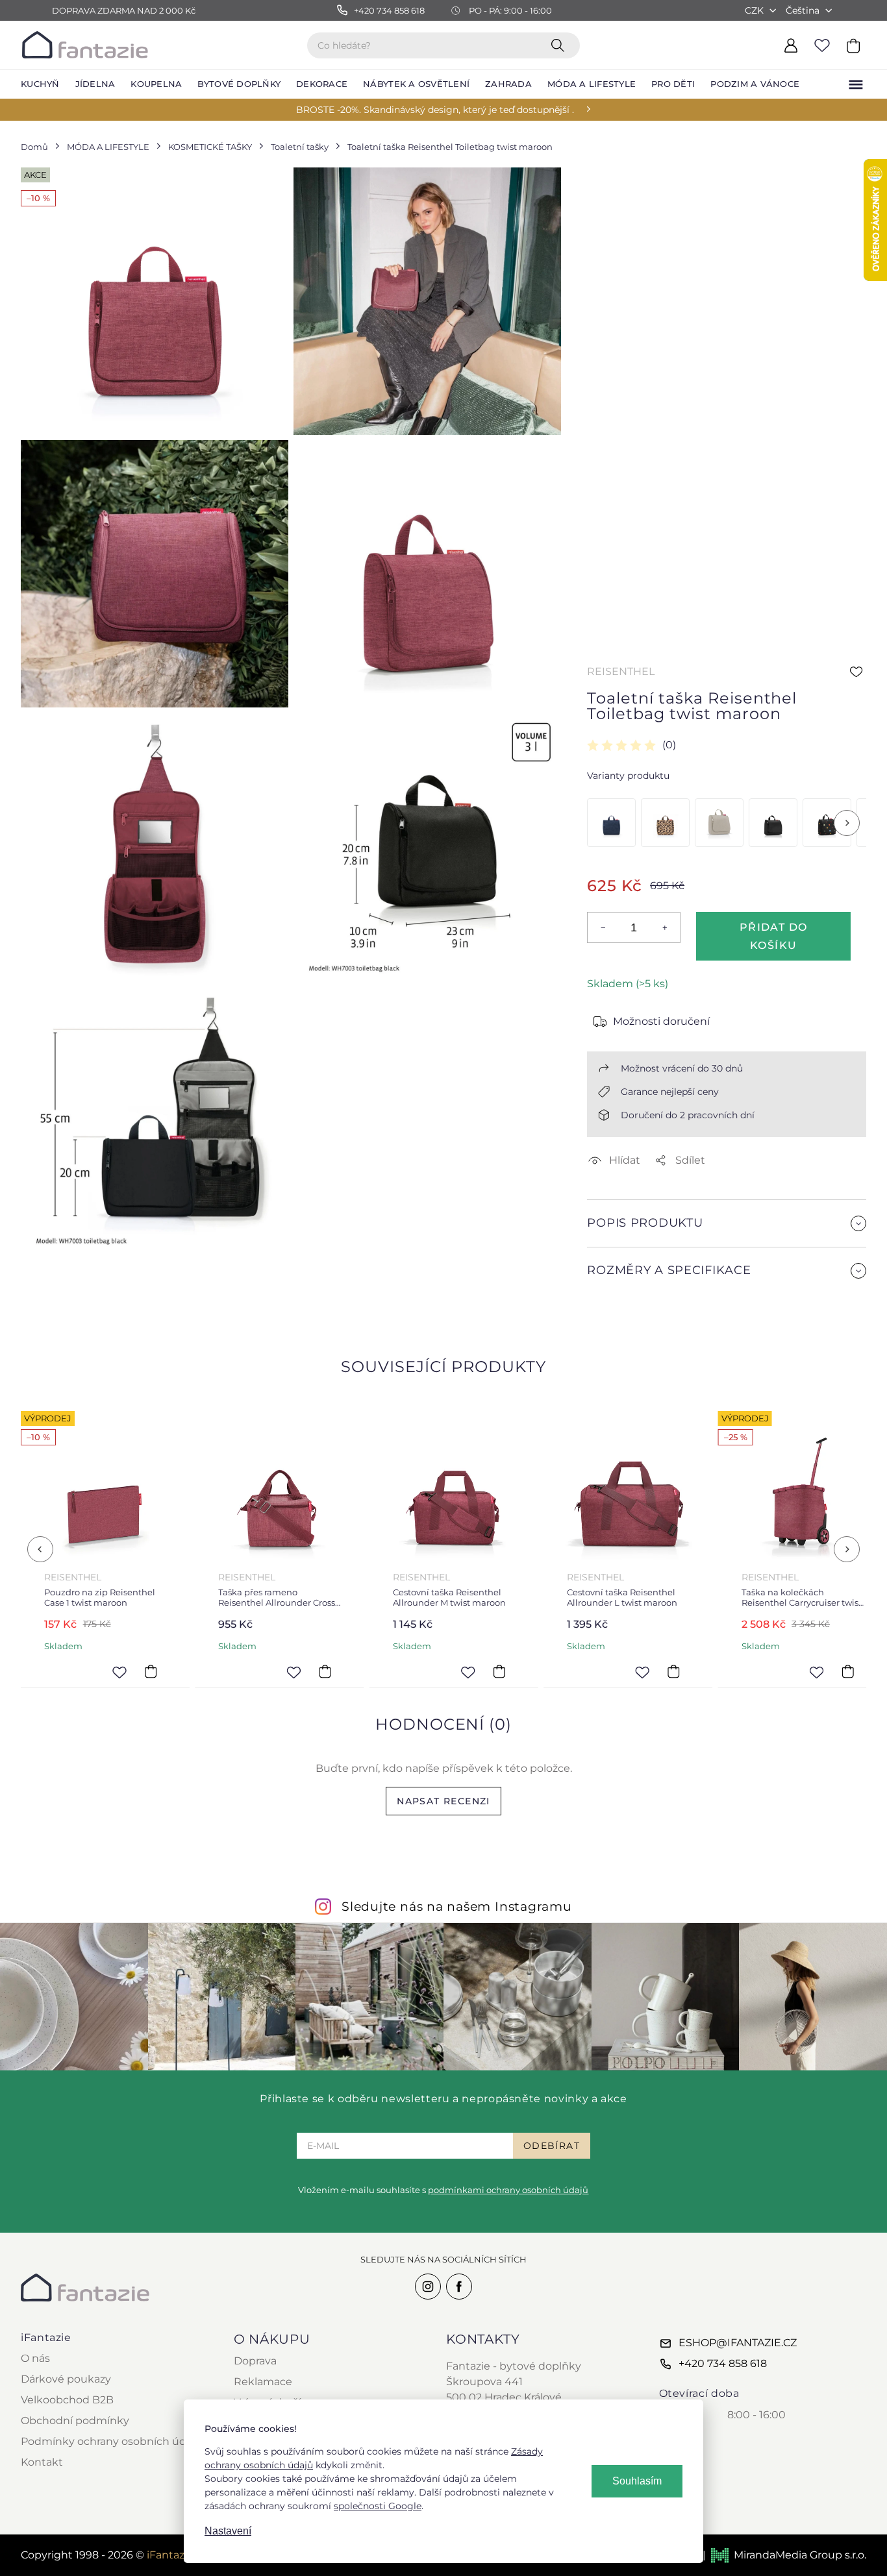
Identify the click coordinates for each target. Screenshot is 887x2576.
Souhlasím (637, 2481)
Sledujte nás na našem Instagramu (457, 1906)
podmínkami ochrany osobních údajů (508, 2190)
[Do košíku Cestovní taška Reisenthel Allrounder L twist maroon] (674, 1672)
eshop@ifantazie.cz (738, 2343)
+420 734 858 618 (723, 2363)
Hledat (560, 45)
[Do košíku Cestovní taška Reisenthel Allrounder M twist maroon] (499, 1672)
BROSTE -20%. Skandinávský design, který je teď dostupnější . (435, 110)
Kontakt (42, 2462)
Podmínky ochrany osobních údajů (111, 2441)
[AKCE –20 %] (665, 823)
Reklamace (263, 2382)
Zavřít (618, 1302)
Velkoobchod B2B (67, 2400)
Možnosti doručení (661, 1021)
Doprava (255, 2361)
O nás (35, 2358)
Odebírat (552, 2146)
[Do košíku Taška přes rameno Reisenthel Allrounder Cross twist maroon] (325, 1672)
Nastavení (228, 2531)
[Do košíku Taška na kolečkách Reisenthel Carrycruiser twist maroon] (848, 1672)
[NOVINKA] (611, 823)
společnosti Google (378, 2506)
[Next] (847, 823)
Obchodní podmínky (75, 2421)
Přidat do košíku (774, 936)
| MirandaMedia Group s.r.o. (784, 2555)
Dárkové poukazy (66, 2379)
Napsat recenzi (443, 1801)
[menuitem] (40, 84)
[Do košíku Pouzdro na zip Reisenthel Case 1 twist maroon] (151, 1672)
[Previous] (40, 1549)
